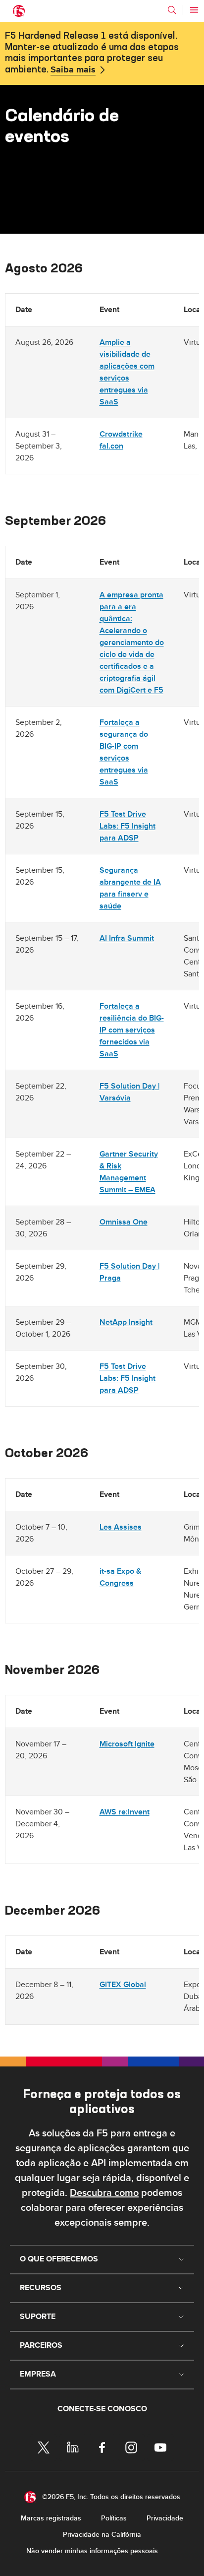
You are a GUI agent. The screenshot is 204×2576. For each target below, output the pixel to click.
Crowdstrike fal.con (121, 440)
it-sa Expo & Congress (120, 1577)
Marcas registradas (51, 2518)
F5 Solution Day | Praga (129, 1272)
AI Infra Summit (127, 938)
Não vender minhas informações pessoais (92, 2551)
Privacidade (165, 2518)
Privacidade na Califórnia (102, 2535)
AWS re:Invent (125, 1812)
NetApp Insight (126, 1322)
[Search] (172, 10)
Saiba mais (73, 70)
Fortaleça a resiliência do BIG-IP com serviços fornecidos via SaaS (132, 1030)
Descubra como (104, 2193)
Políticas (114, 2518)
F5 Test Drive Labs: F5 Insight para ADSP (127, 826)
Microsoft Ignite (127, 1744)
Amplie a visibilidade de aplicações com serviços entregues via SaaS (127, 372)
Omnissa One (124, 1222)
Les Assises (121, 1527)
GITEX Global (123, 1985)
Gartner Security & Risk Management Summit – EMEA (129, 1172)
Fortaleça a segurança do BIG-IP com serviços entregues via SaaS (124, 752)
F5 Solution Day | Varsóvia (129, 1092)
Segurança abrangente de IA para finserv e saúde (130, 888)
